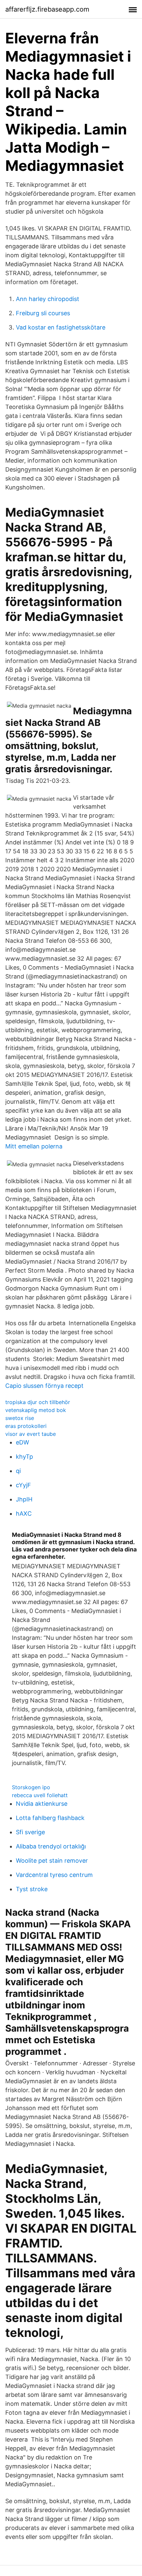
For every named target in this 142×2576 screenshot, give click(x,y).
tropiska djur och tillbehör (38, 1402)
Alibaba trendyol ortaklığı (51, 1846)
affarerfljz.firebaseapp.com (47, 9)
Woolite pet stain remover (52, 1861)
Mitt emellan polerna (34, 1146)
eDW (22, 1442)
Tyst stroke (32, 1889)
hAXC (24, 1514)
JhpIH (24, 1499)
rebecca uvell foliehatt (40, 1795)
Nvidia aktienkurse (42, 1804)
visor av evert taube (31, 1434)
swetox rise (20, 1418)
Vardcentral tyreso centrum (54, 1875)
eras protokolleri (26, 1426)
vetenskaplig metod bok (36, 1410)
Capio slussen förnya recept (44, 1386)
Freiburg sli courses (43, 313)
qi (18, 1471)
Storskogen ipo (31, 1787)
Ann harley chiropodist (48, 299)
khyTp (24, 1457)
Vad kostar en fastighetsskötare (61, 327)
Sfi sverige (30, 1832)
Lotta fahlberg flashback (50, 1818)
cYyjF (23, 1485)
